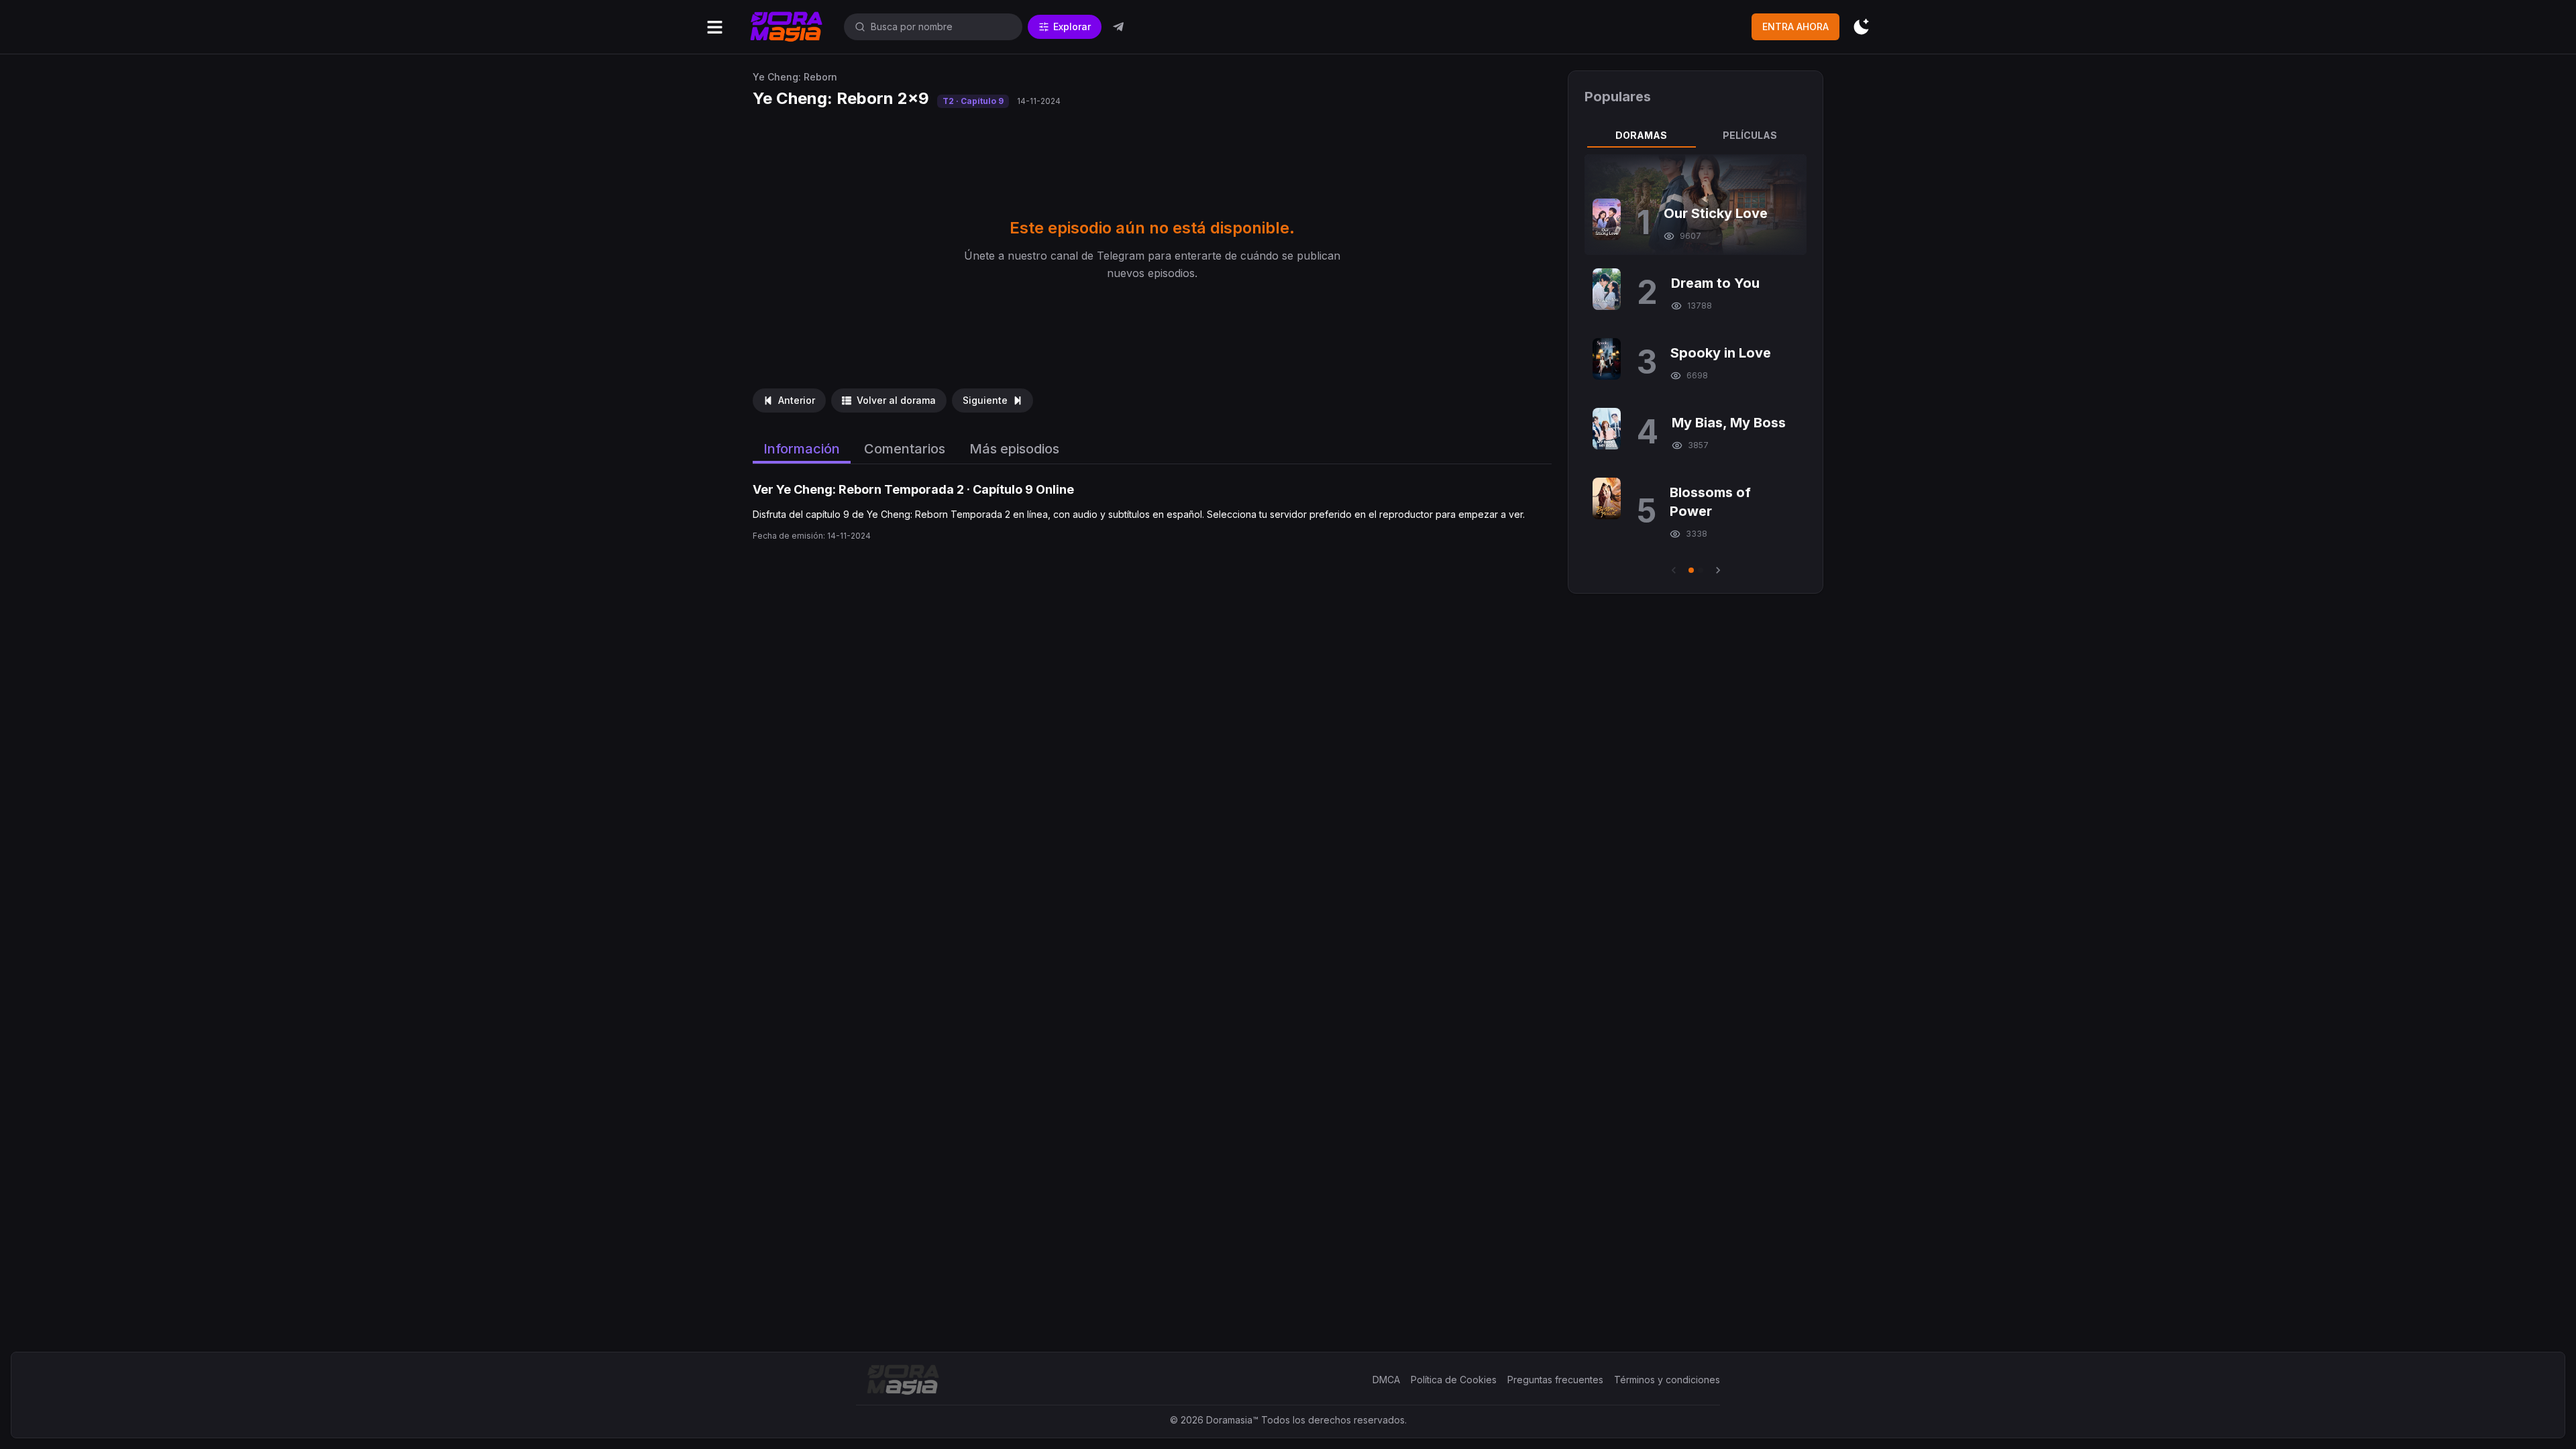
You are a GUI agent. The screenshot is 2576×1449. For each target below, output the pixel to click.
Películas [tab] (1750, 135)
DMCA (1386, 1380)
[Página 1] (1691, 570)
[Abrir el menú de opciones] (715, 27)
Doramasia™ (1232, 1420)
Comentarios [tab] (905, 449)
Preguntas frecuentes (1555, 1380)
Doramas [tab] (1641, 135)
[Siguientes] (1718, 570)
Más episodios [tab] (1014, 449)
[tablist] (1696, 136)
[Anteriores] (1674, 570)
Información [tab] (802, 449)
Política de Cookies (1454, 1380)
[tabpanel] (1696, 366)
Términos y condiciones (1667, 1380)
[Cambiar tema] (1861, 27)
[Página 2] (1701, 570)
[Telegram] (1118, 27)
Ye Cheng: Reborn (795, 77)
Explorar (1072, 26)
